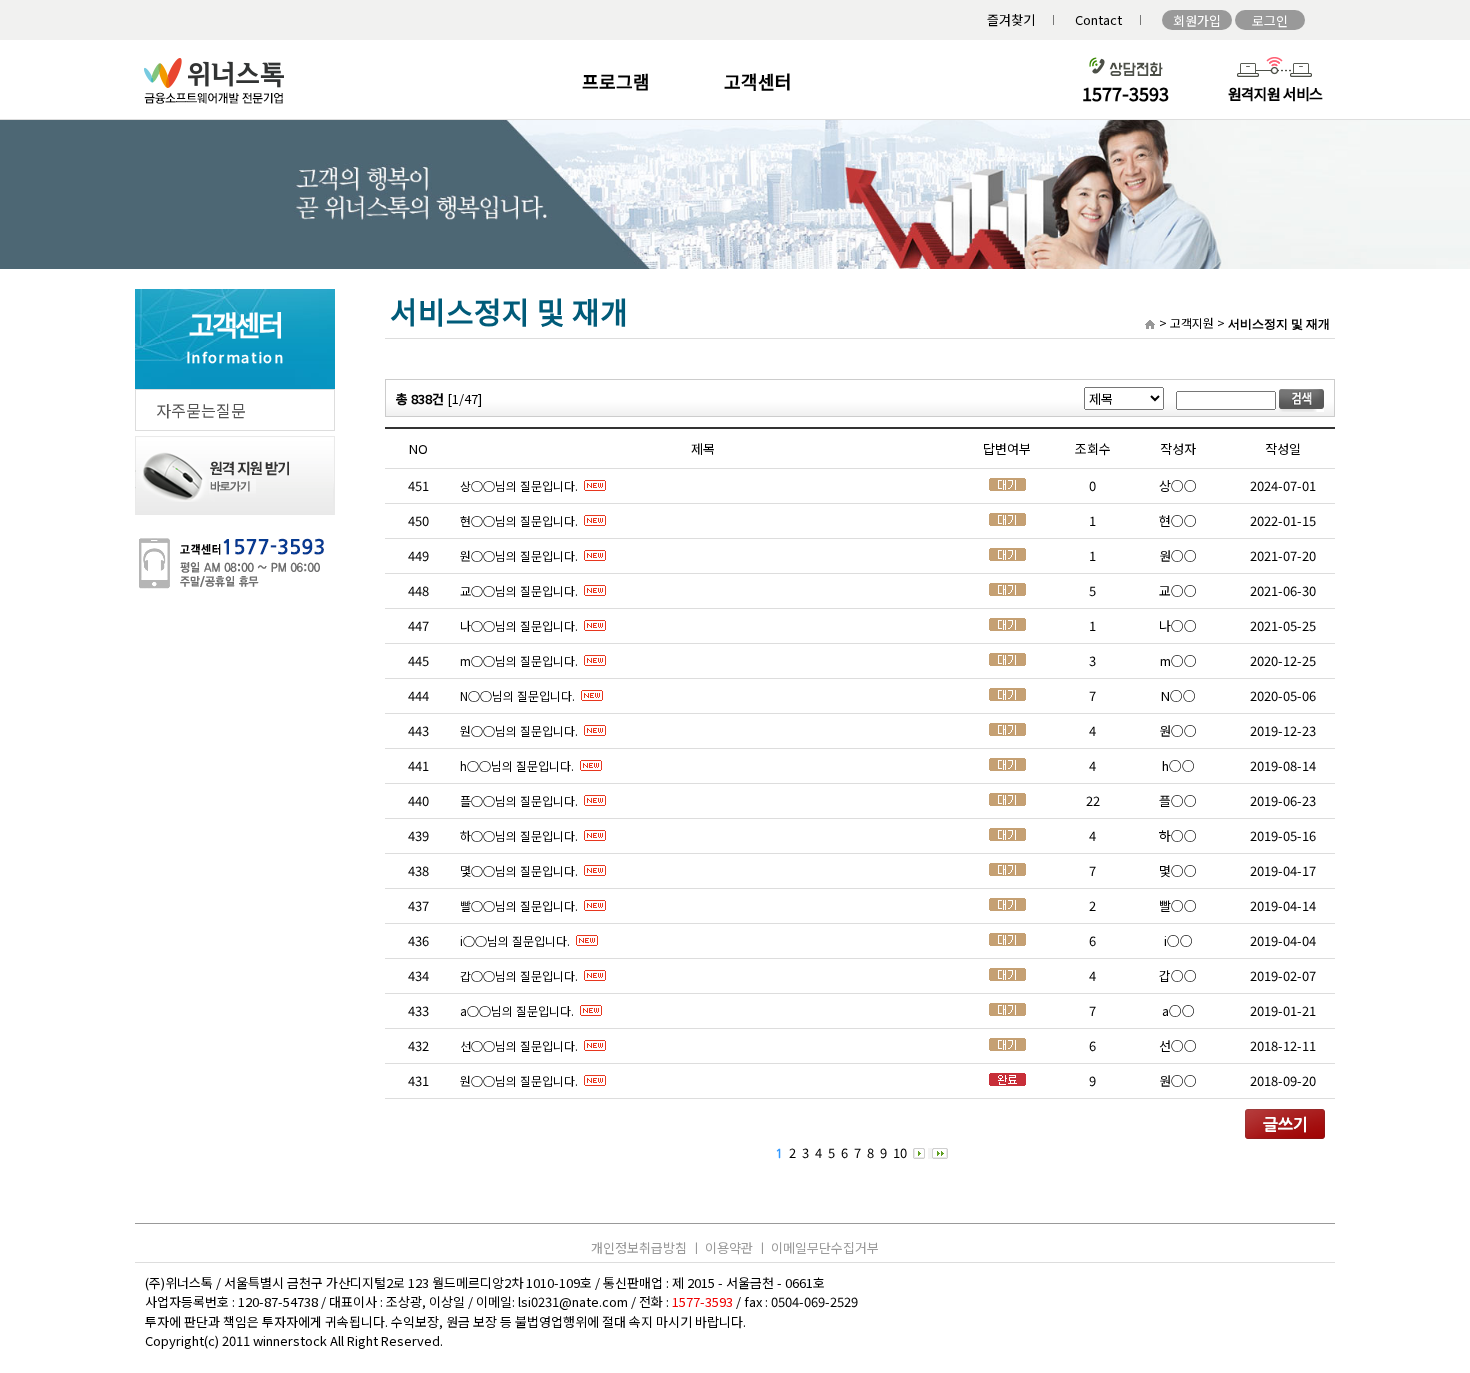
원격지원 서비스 (1275, 93)
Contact (1098, 19)
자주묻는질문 (201, 410)
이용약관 (729, 1247)
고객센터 (758, 81)
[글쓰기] (1285, 1133)
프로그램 (616, 81)
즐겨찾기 (1011, 19)
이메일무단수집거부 (825, 1247)
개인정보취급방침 (639, 1247)
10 (900, 1152)
